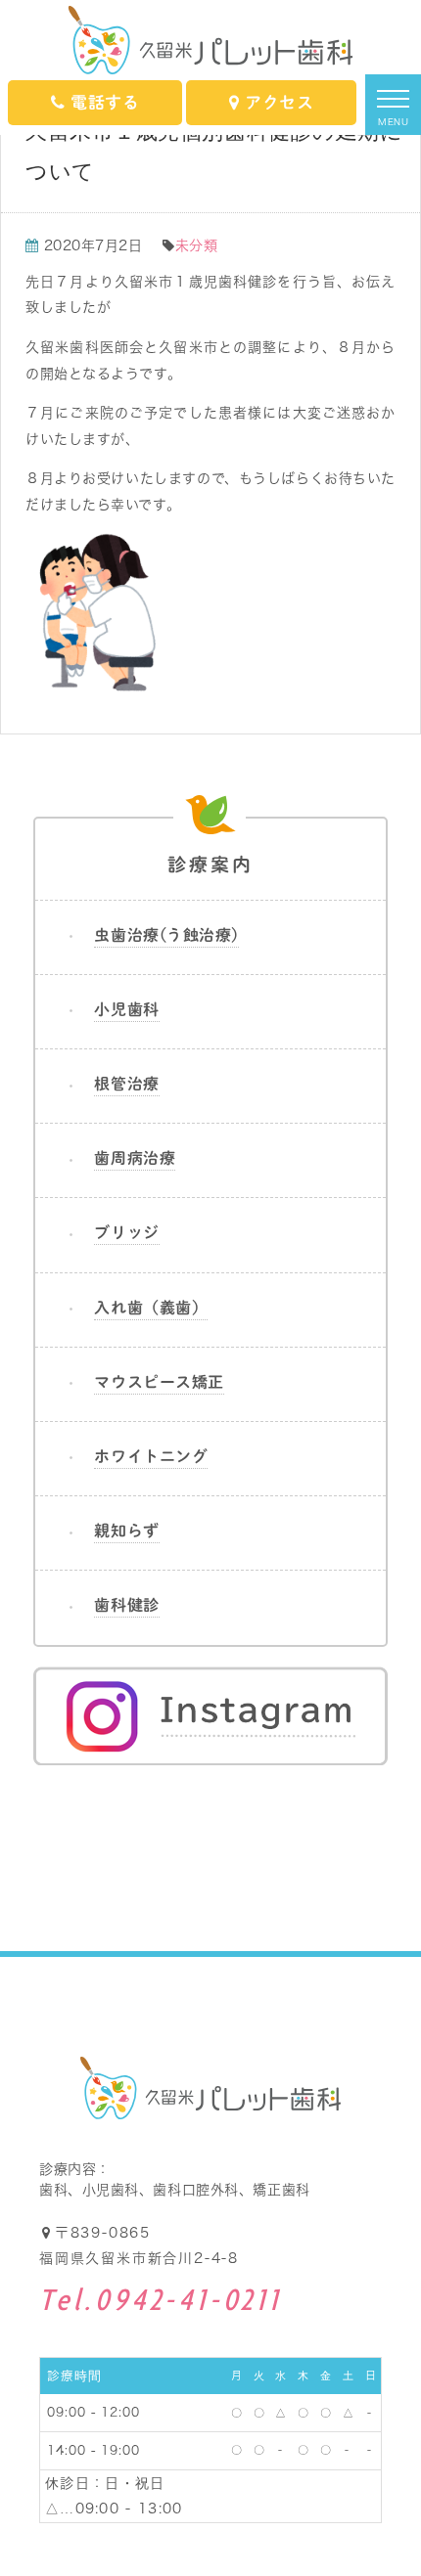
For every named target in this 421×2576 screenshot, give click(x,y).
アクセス (279, 102)
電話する (105, 102)
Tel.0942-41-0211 (161, 2302)
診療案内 (210, 864)
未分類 (197, 245)
